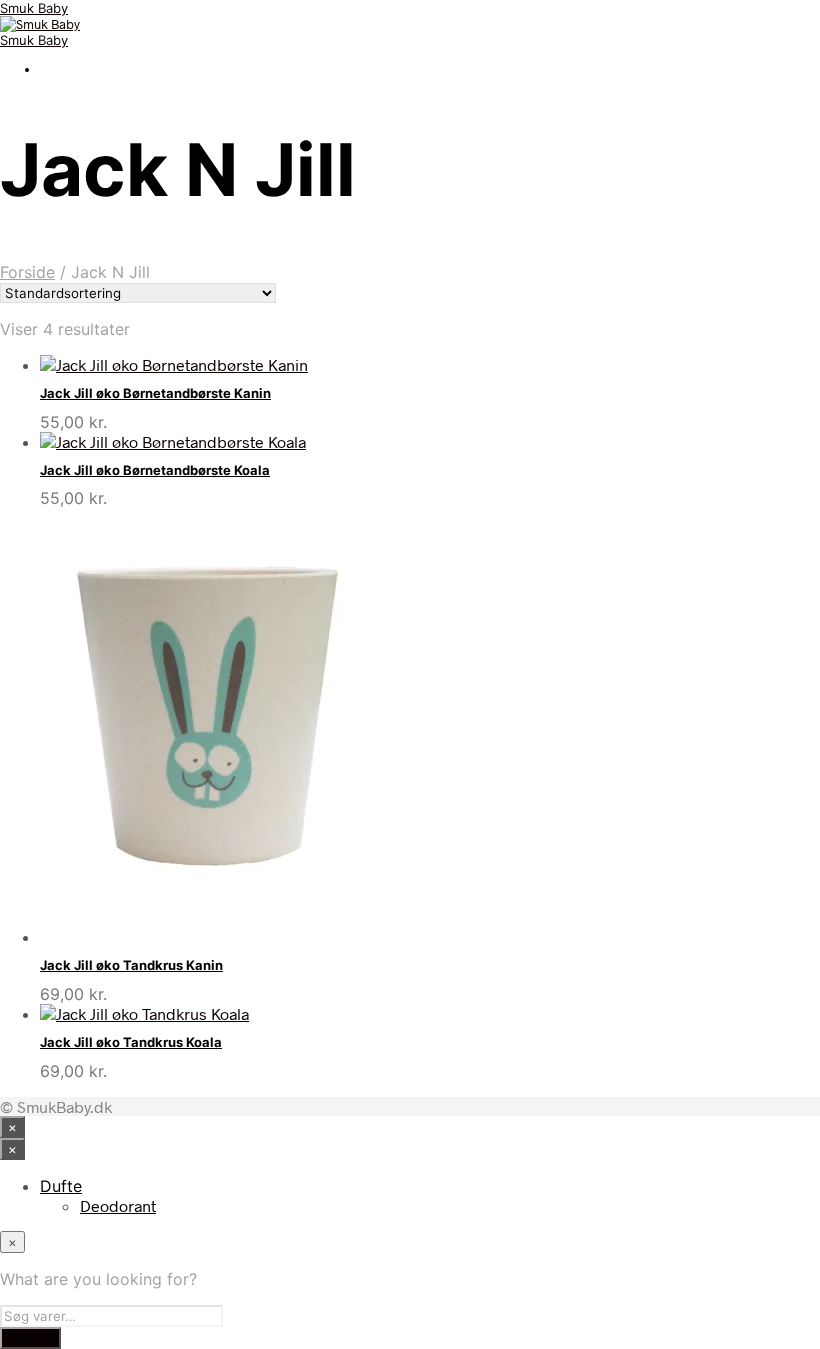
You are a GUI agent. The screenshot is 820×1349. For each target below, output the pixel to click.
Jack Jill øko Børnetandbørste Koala (155, 470)
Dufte (61, 1186)
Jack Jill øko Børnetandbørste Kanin (155, 393)
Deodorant (118, 1205)
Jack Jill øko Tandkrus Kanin (131, 965)
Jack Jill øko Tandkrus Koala (131, 1042)
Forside (27, 272)
